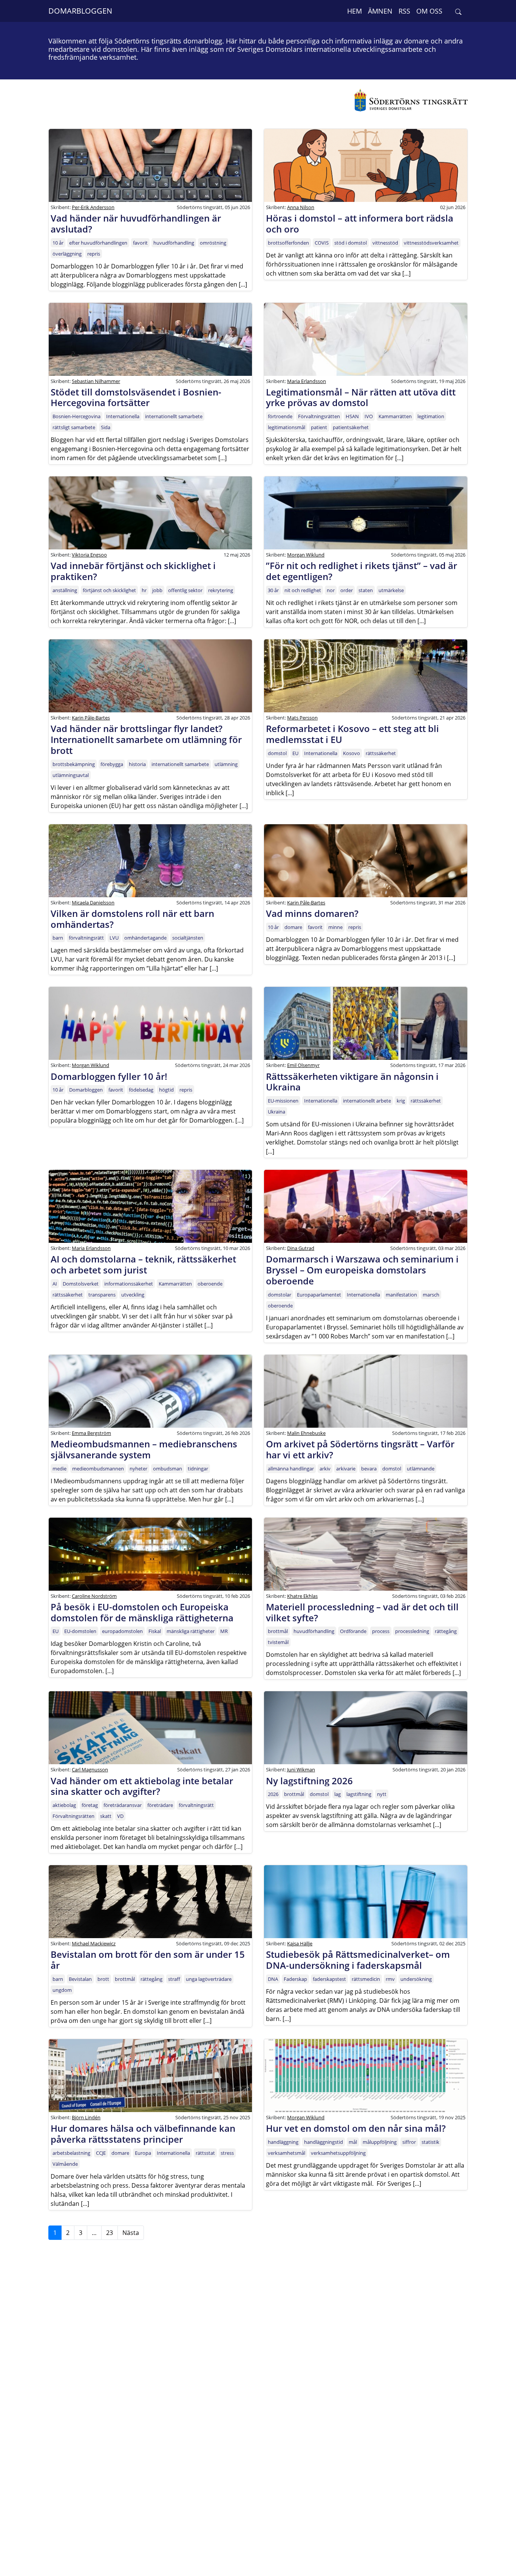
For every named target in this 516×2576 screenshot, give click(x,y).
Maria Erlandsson (307, 381)
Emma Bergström (91, 1433)
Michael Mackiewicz (94, 1943)
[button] (458, 11)
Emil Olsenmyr (303, 1065)
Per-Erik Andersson (93, 207)
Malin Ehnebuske (306, 1433)
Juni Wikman (301, 1770)
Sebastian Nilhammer (96, 381)
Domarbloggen (80, 11)
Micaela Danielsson (93, 903)
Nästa (131, 2233)
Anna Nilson (301, 207)
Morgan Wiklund (306, 555)
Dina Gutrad (301, 1248)
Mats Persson (302, 718)
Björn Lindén (86, 2117)
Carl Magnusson (90, 1770)
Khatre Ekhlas (302, 1596)
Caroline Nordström (94, 1596)
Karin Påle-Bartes (91, 718)
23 (110, 2233)
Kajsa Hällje (300, 1943)
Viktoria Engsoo (89, 555)
